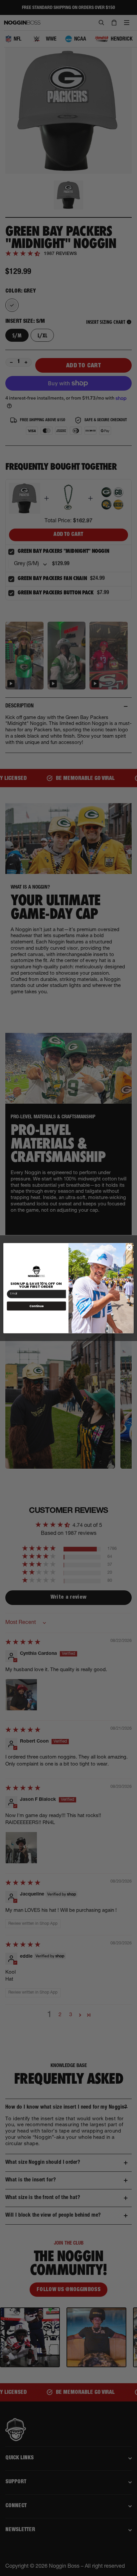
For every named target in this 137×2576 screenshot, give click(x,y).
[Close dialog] (129, 1247)
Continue (37, 1306)
